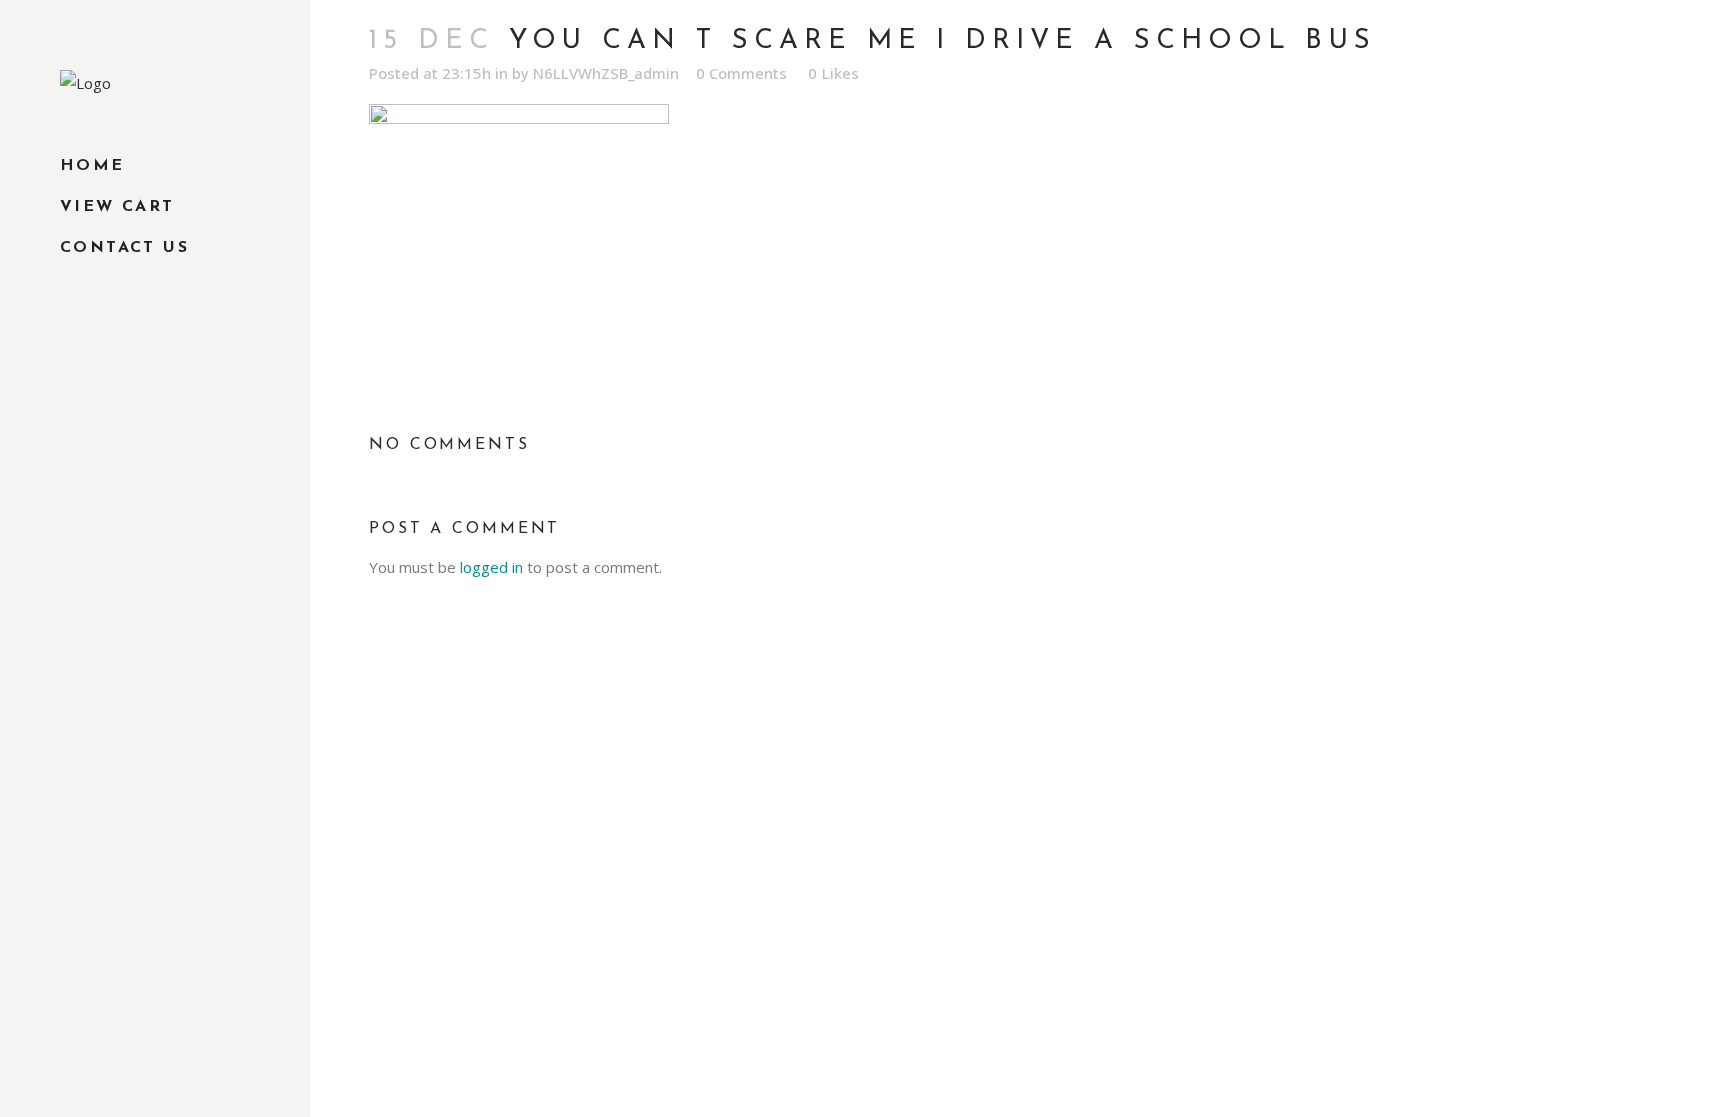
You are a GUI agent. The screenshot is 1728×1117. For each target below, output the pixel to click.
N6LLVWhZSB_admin (606, 73)
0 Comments (741, 73)
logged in (491, 567)
